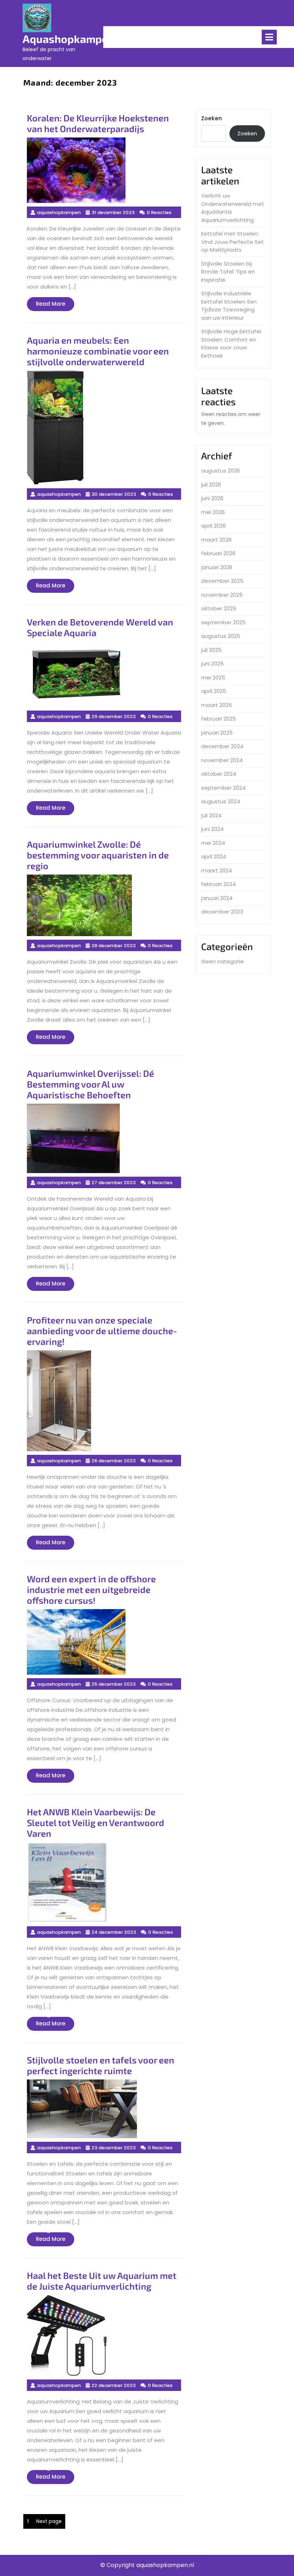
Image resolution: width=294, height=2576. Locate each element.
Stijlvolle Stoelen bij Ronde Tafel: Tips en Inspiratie (228, 272)
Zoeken (212, 118)
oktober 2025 (219, 608)
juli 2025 (211, 650)
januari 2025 (217, 733)
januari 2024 (217, 898)
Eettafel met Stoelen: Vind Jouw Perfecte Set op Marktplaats (233, 242)
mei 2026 (213, 512)
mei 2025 (213, 677)
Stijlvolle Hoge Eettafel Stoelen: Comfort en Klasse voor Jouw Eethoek (231, 343)
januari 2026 (217, 567)
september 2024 (223, 788)
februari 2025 (219, 719)
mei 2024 (213, 843)
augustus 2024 (221, 801)
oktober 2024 (219, 774)
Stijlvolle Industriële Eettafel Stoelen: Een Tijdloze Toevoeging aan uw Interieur (229, 306)
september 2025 (223, 622)
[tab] (269, 37)
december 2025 (222, 581)
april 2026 (214, 526)
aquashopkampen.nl (75, 39)
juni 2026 (212, 498)
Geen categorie (222, 961)
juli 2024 (211, 815)
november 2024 (222, 760)
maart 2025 (217, 705)
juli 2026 (211, 485)
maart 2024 (217, 870)
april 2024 (214, 856)
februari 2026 (218, 553)
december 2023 (222, 912)
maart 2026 (216, 540)
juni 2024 (212, 829)
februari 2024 (219, 884)
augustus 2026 (220, 471)
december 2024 (222, 746)
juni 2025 (212, 664)
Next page (49, 2521)
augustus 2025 (221, 636)
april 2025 (214, 691)
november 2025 (222, 595)
